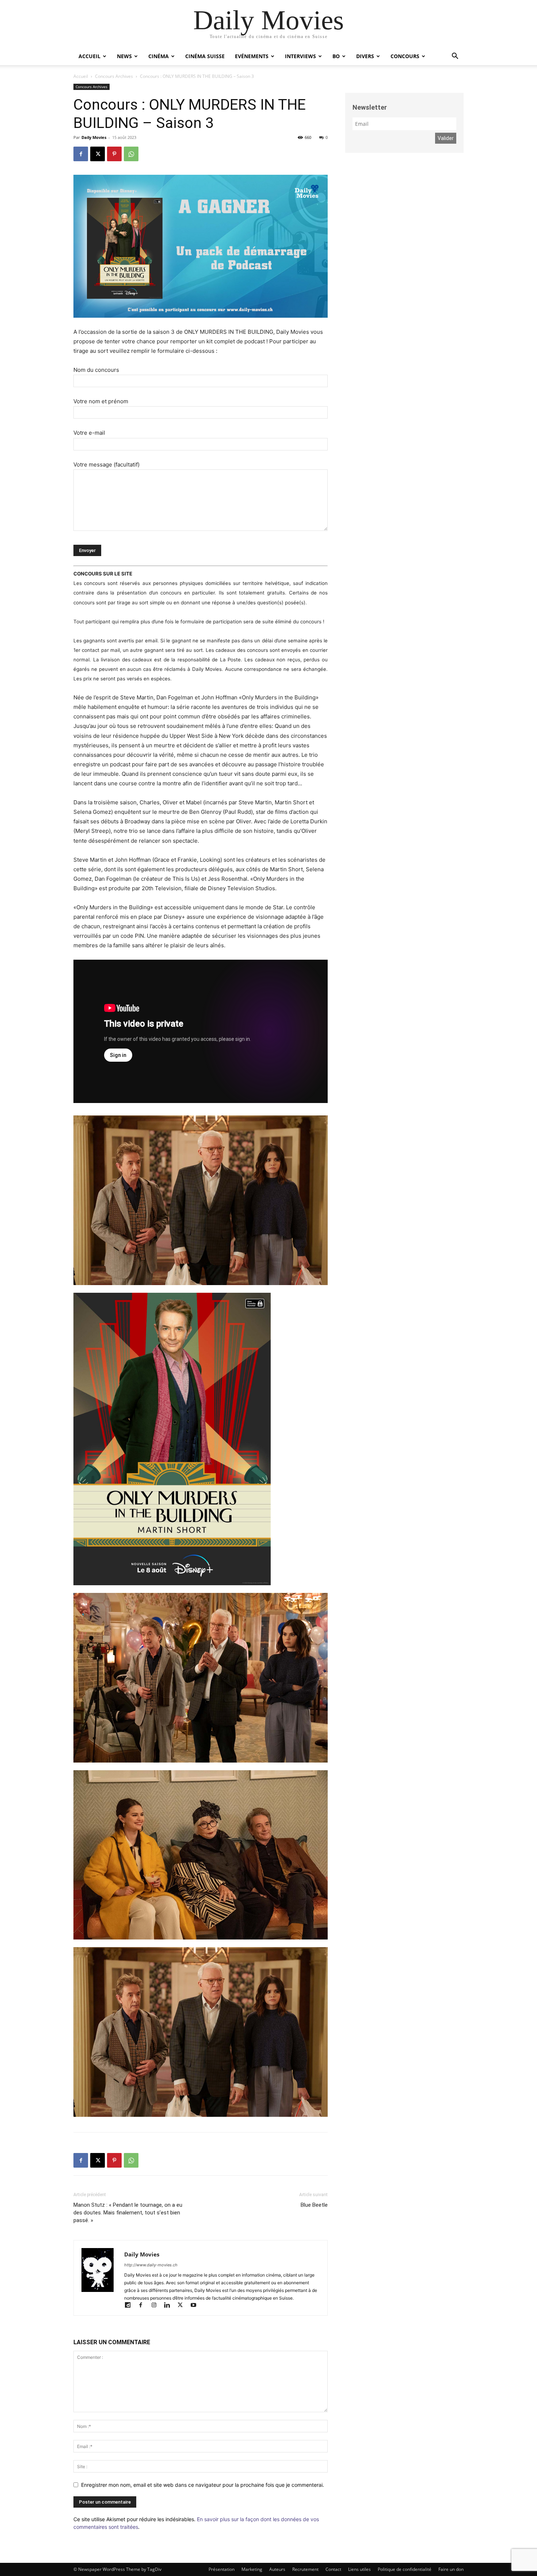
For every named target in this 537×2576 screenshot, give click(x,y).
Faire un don (451, 2569)
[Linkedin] (170, 2306)
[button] (455, 57)
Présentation (222, 2569)
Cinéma (159, 56)
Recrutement (305, 2569)
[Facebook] (81, 154)
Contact (333, 2569)
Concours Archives (114, 76)
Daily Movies (94, 137)
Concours (405, 56)
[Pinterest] (114, 154)
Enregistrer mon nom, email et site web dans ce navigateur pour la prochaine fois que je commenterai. (203, 2485)
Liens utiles (359, 2569)
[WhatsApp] (131, 154)
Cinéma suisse (205, 56)
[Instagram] (157, 2306)
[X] (98, 154)
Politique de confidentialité (405, 2569)
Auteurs (277, 2569)
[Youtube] (196, 2306)
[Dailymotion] (131, 2306)
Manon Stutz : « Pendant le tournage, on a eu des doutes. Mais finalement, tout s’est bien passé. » (128, 2213)
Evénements (252, 56)
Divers (365, 56)
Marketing (252, 2569)
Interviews (300, 56)
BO (336, 56)
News (124, 56)
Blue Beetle (314, 2205)
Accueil (89, 56)
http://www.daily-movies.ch (151, 2265)
